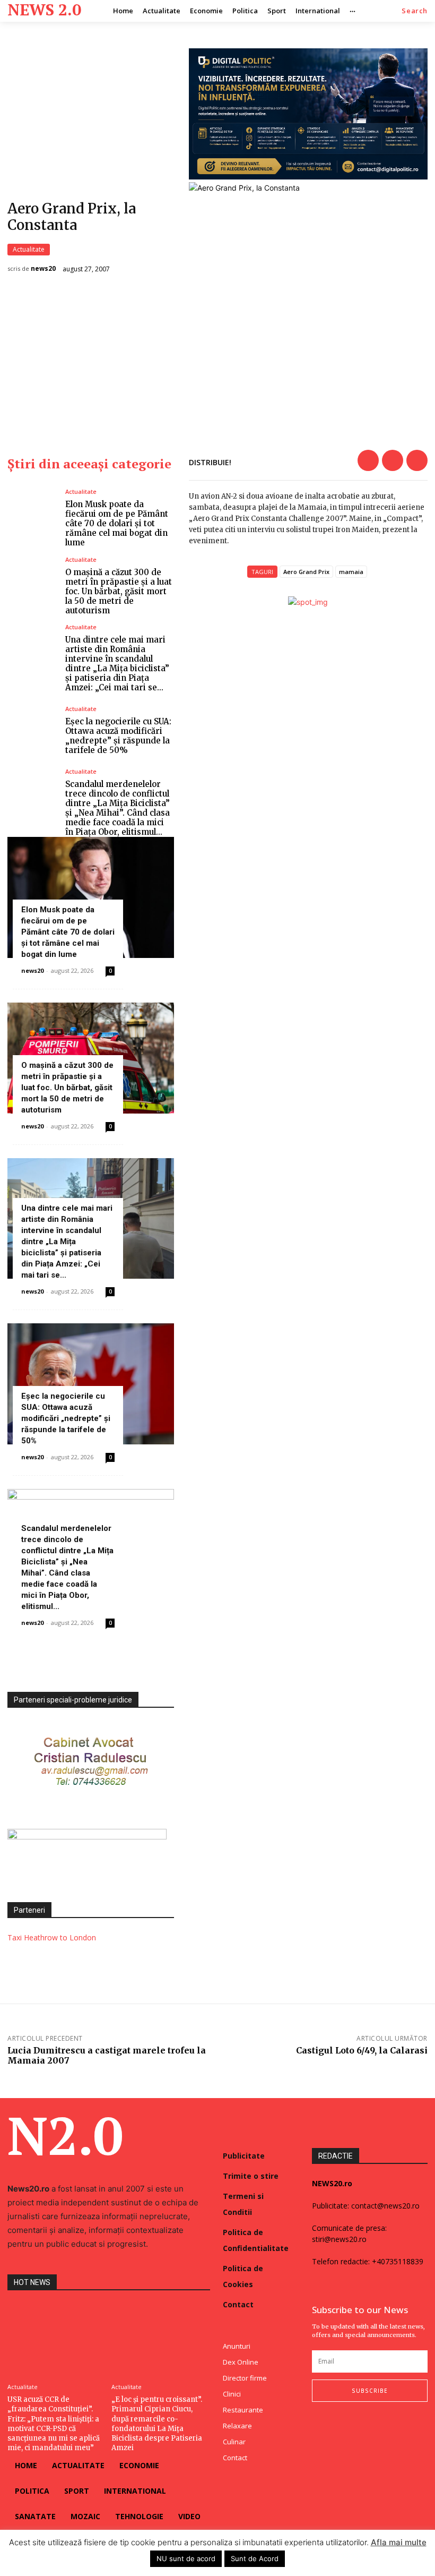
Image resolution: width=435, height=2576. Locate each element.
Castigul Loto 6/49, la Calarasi (362, 2050)
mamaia (351, 572)
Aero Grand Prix (306, 572)
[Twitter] (393, 460)
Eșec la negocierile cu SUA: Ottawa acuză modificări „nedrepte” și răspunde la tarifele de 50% (118, 736)
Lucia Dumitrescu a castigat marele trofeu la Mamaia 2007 (107, 2055)
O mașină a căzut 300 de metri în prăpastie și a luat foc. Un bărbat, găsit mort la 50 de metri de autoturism (119, 591)
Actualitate (29, 249)
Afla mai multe (399, 2542)
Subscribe (370, 2391)
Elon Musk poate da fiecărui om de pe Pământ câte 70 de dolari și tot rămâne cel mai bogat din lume (117, 523)
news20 (43, 269)
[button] (415, 11)
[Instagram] (337, 2423)
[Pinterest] (417, 460)
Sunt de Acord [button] (255, 2558)
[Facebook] (368, 460)
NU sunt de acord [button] (186, 2558)
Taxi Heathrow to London (52, 1937)
